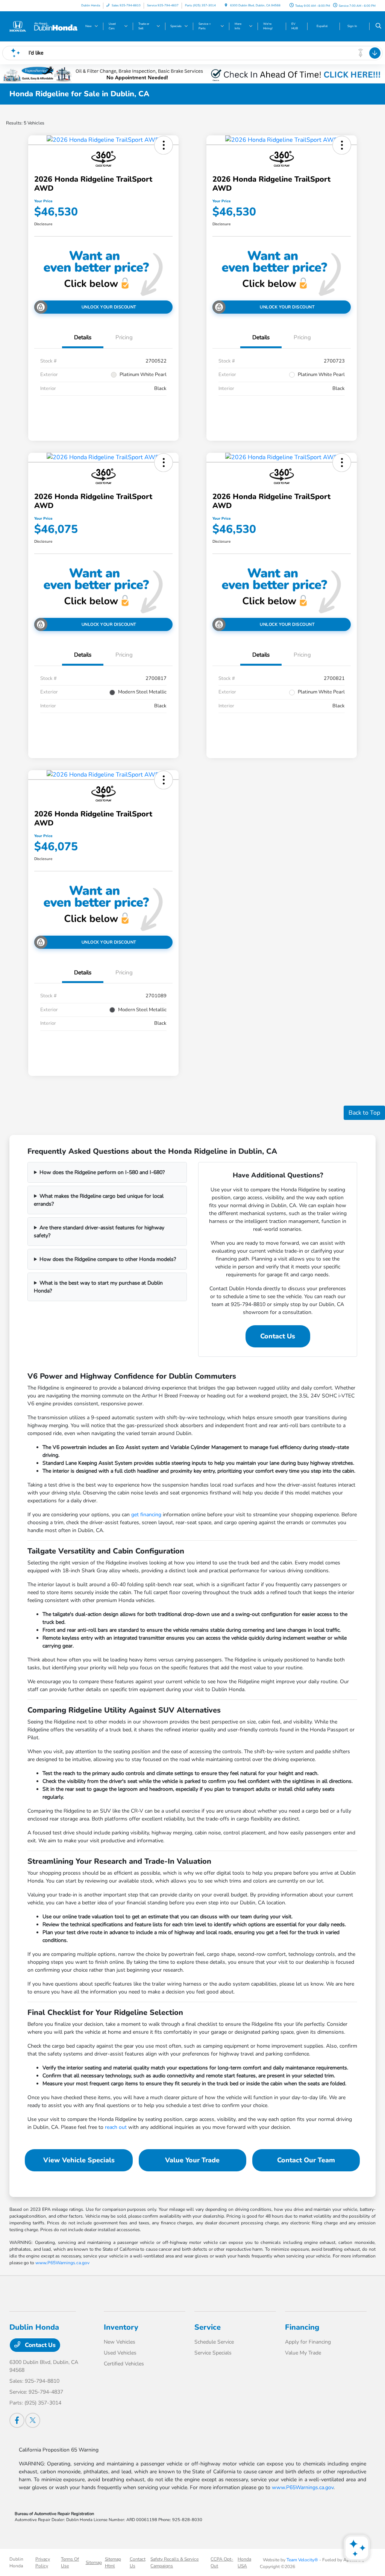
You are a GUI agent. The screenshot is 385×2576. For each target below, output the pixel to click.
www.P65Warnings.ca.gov (62, 2263)
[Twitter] (33, 2420)
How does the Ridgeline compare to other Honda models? (108, 1259)
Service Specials (213, 2353)
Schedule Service (214, 2342)
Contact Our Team (306, 2160)
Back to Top (364, 1113)
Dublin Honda (16, 2562)
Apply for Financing (308, 2342)
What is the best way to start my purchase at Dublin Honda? (98, 1287)
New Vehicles (120, 2342)
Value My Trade (303, 2353)
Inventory (121, 2327)
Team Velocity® (302, 2560)
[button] (164, 145)
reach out (116, 2127)
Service (208, 2327)
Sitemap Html (113, 2562)
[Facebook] (17, 2420)
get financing (146, 1515)
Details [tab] (83, 337)
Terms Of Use (70, 2562)
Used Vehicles (120, 2353)
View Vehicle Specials (79, 2160)
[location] (226, 5)
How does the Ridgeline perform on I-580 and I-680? (102, 1172)
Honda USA (244, 2562)
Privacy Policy (43, 2562)
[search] (378, 26)
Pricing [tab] (124, 337)
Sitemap (94, 2562)
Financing (302, 2327)
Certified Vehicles (124, 2364)
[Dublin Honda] (43, 26)
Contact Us (278, 1336)
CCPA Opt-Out (222, 2562)
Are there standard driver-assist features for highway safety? (99, 1232)
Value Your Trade (192, 2160)
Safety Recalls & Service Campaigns (174, 2562)
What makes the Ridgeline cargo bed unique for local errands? (99, 1200)
